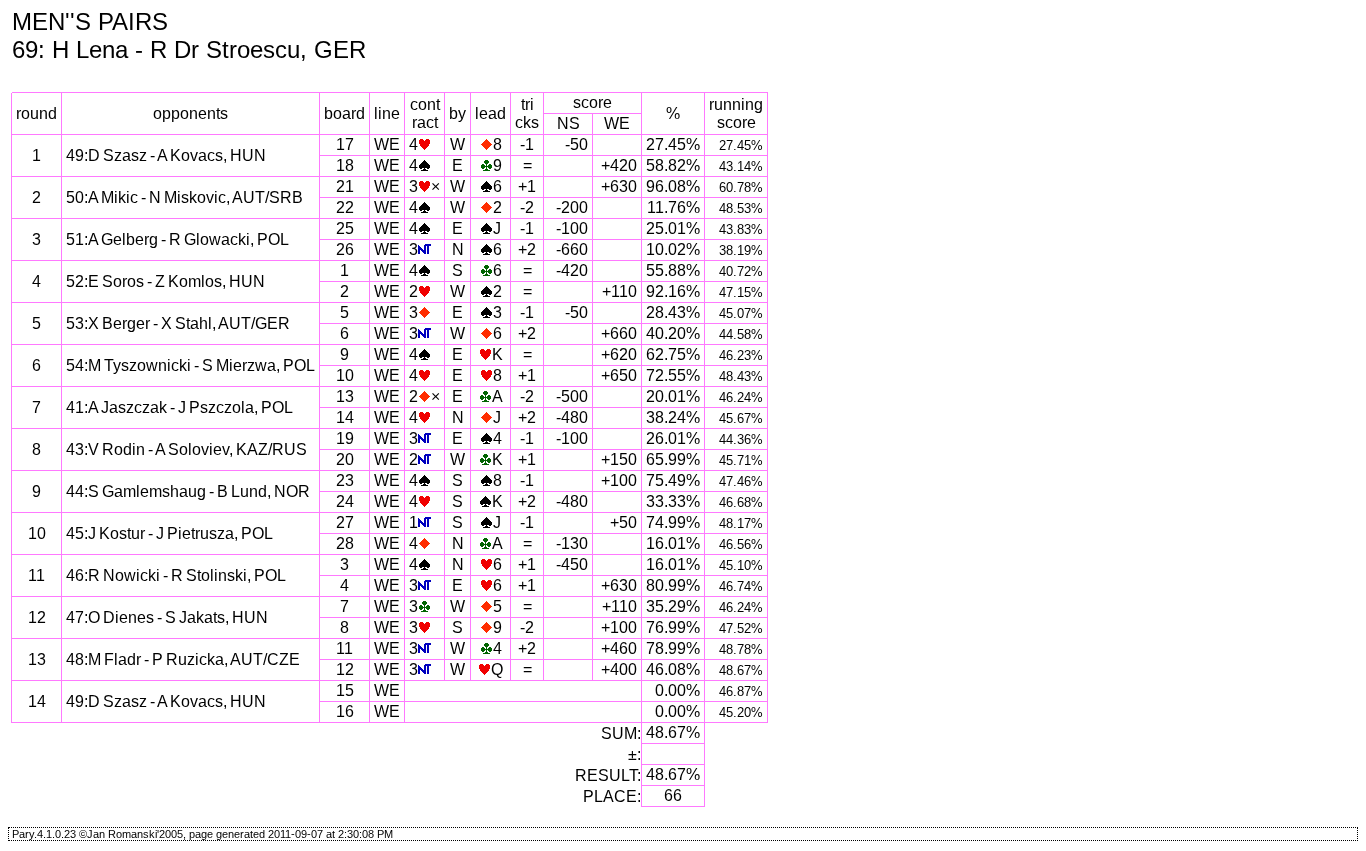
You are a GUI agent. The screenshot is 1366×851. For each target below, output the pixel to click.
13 (345, 396)
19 (345, 438)
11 (344, 648)
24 (345, 501)
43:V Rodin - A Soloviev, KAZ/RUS (186, 449)
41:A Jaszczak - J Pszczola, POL (179, 407)
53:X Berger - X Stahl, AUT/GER (178, 323)
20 (345, 459)
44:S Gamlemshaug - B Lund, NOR (188, 491)
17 (345, 144)
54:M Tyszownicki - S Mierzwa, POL (190, 365)
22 (345, 207)
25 (345, 228)
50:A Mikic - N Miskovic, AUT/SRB (184, 197)
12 (345, 669)
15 (345, 690)
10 (345, 375)
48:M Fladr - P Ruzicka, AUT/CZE (183, 659)
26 (345, 249)
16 (345, 711)
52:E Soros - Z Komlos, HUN (165, 281)
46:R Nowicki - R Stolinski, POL (176, 575)
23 (345, 480)
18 (345, 165)
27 (345, 522)
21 (345, 186)
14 (345, 417)
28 (345, 543)
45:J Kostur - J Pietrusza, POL (169, 533)
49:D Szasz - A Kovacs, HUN (166, 155)
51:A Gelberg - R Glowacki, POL (177, 239)
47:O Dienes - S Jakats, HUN (167, 617)
